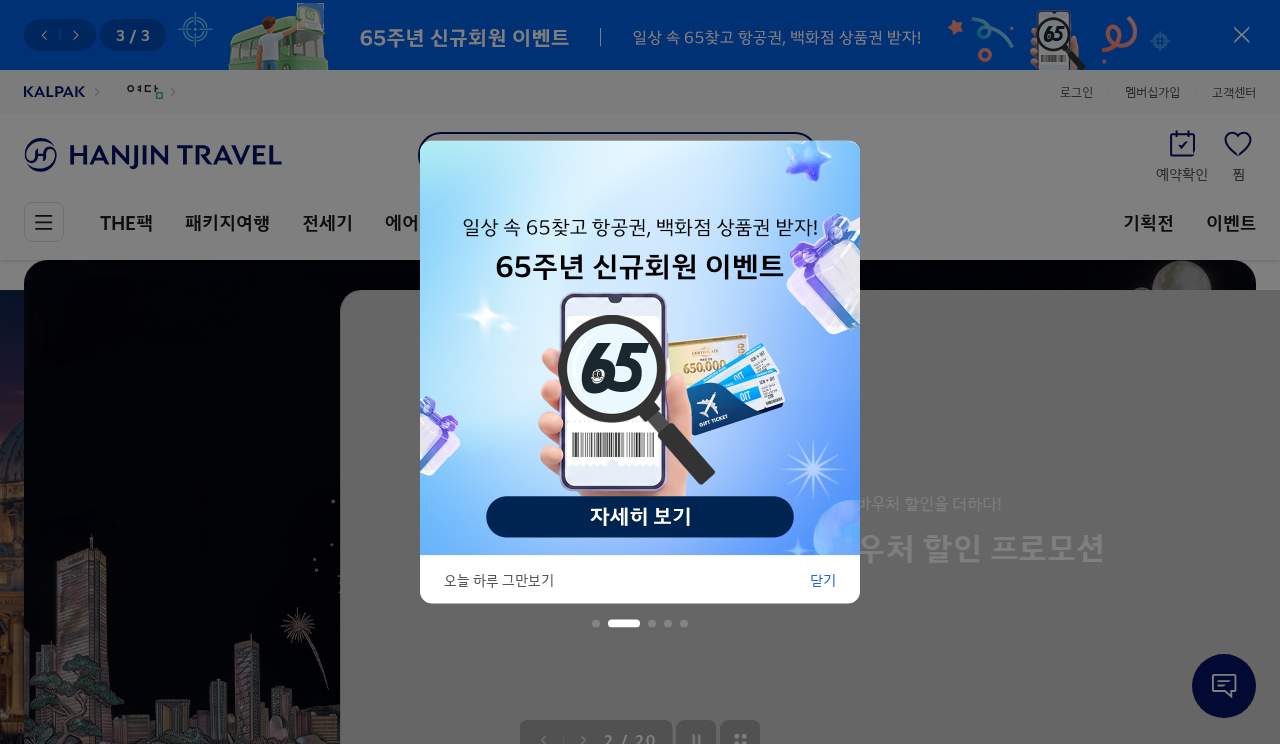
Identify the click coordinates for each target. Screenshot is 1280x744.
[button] (596, 624)
